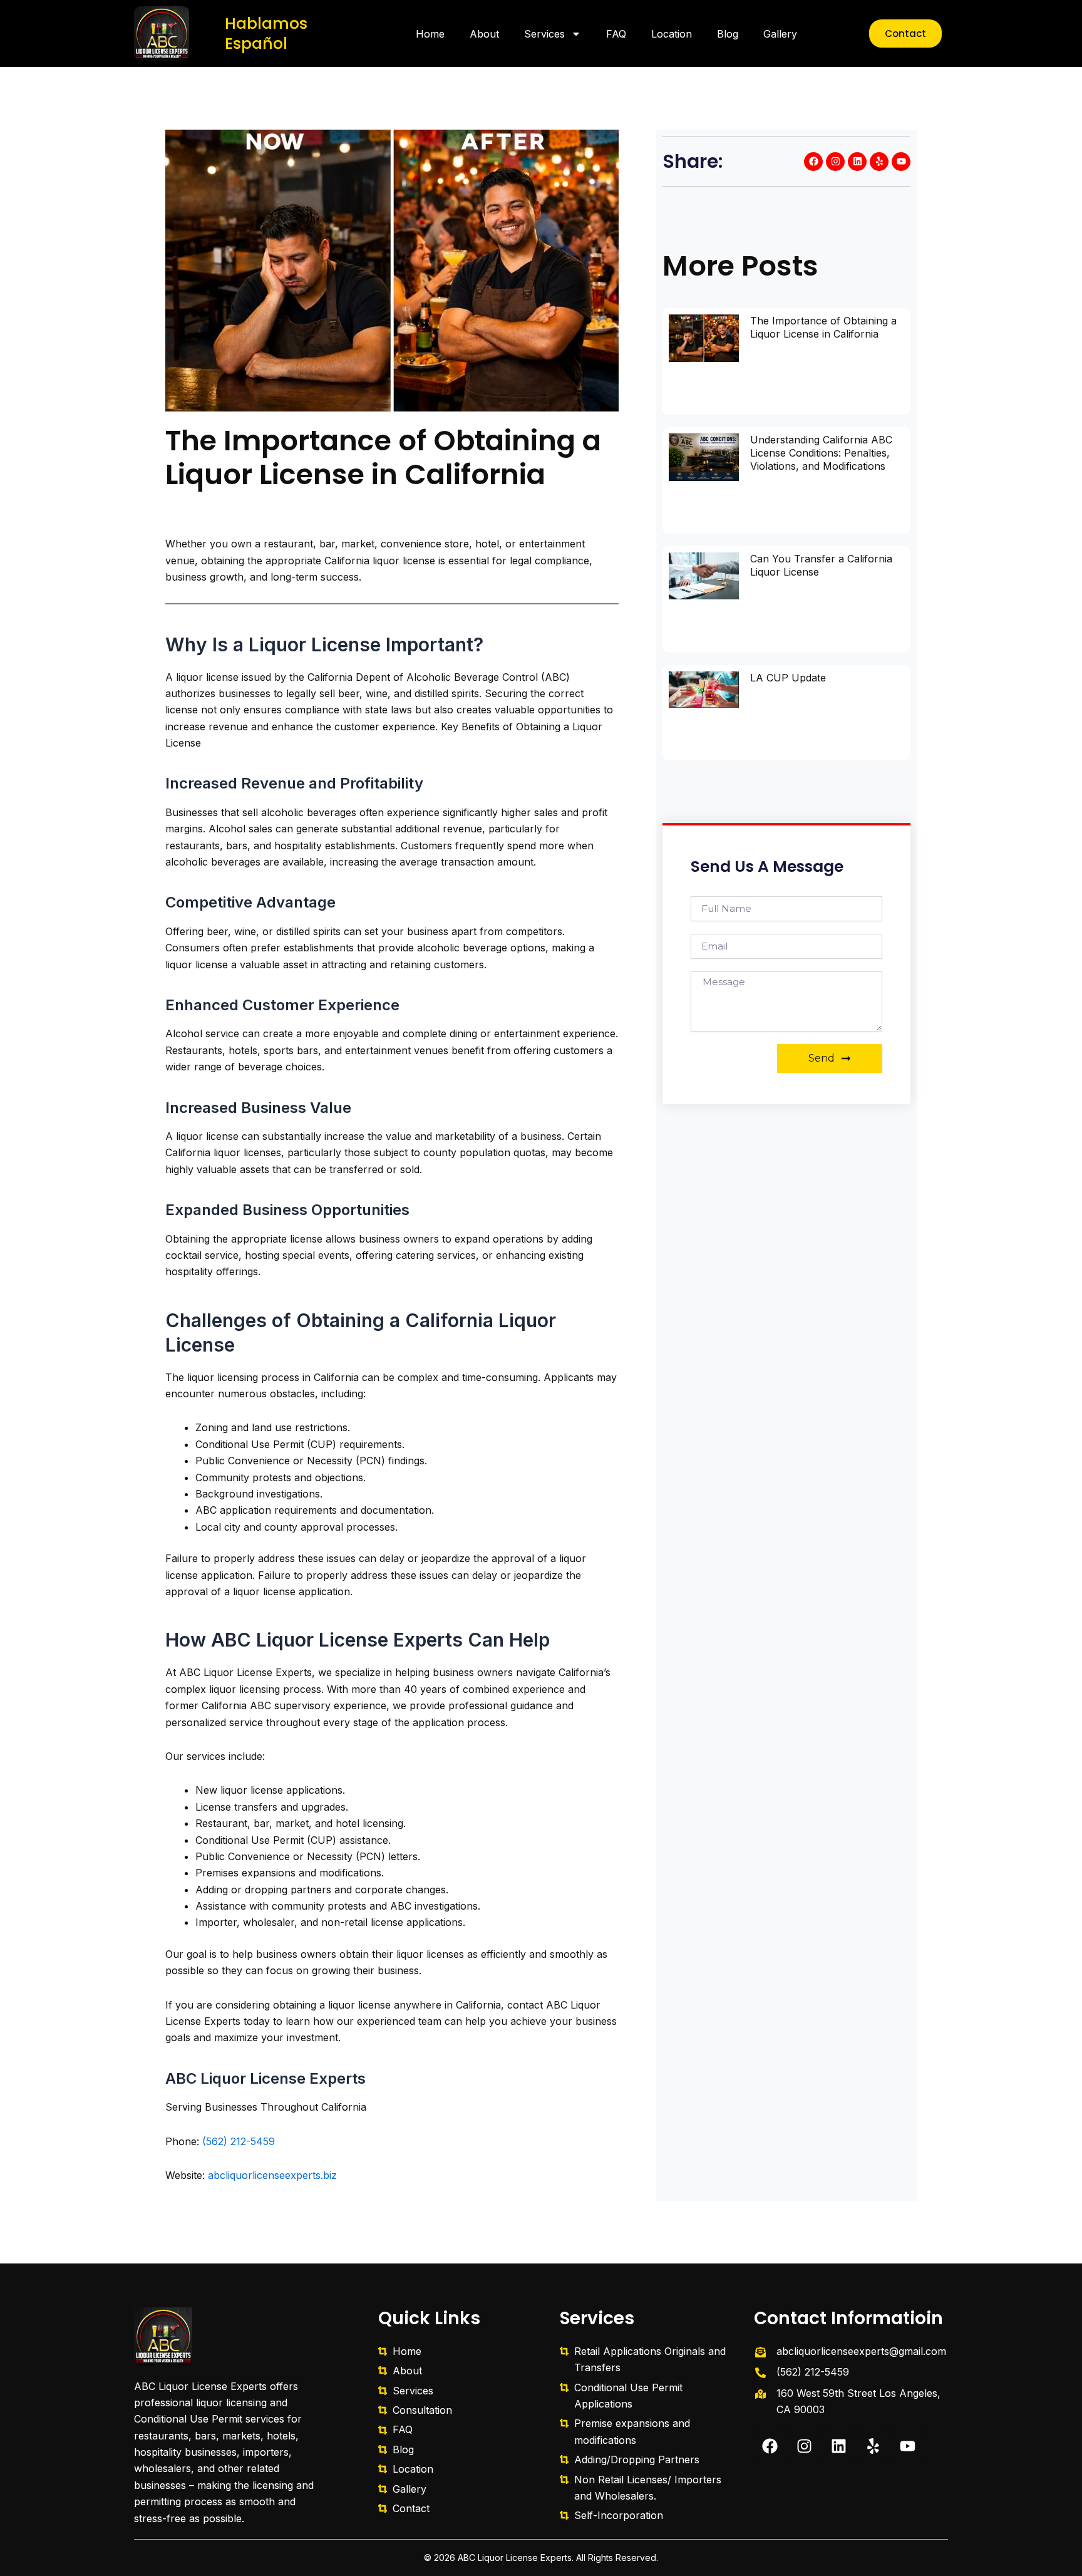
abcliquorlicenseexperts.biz (271, 2175)
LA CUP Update (788, 678)
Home (430, 34)
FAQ (616, 34)
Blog (728, 34)
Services (544, 34)
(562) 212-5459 (239, 2141)
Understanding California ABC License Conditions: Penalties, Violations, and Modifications (821, 453)
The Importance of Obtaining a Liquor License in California (823, 327)
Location (672, 34)
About (484, 34)
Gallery (780, 34)
